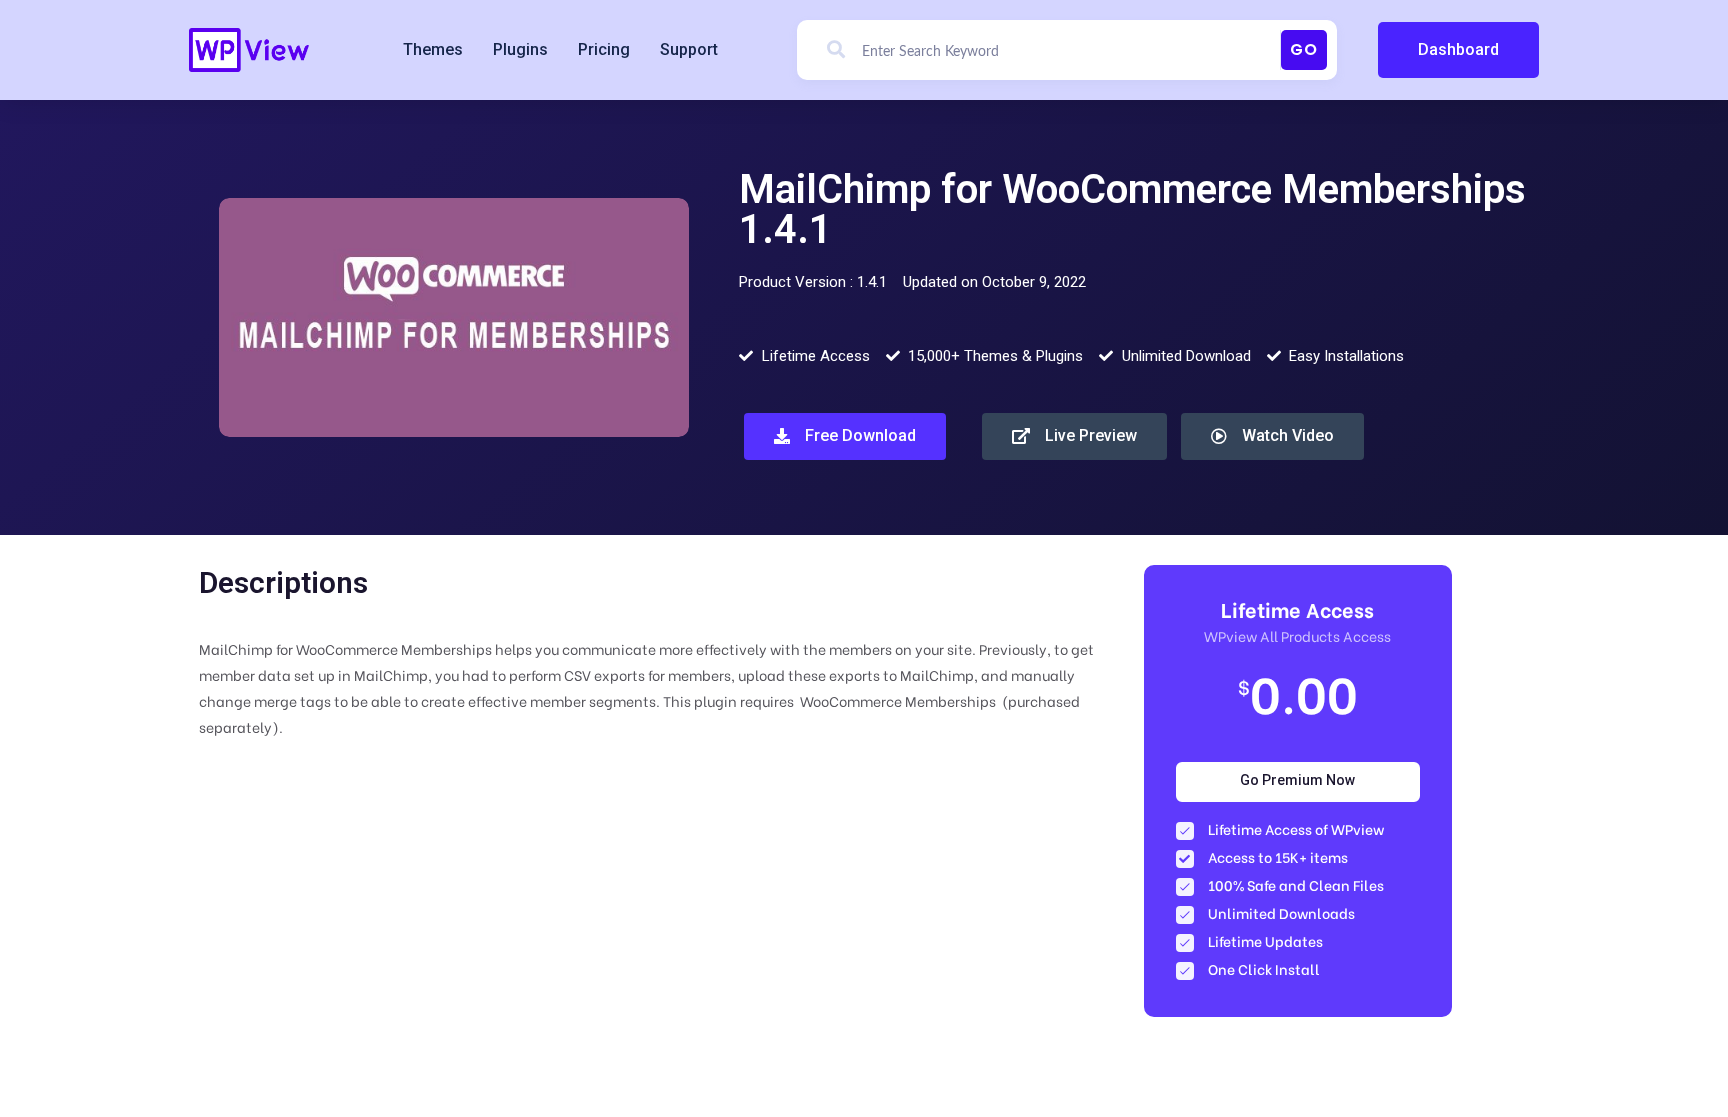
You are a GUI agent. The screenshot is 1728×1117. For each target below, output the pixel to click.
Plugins (520, 49)
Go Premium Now (1297, 780)
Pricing (604, 49)
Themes (433, 49)
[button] (1458, 50)
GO (1303, 49)
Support (689, 49)
